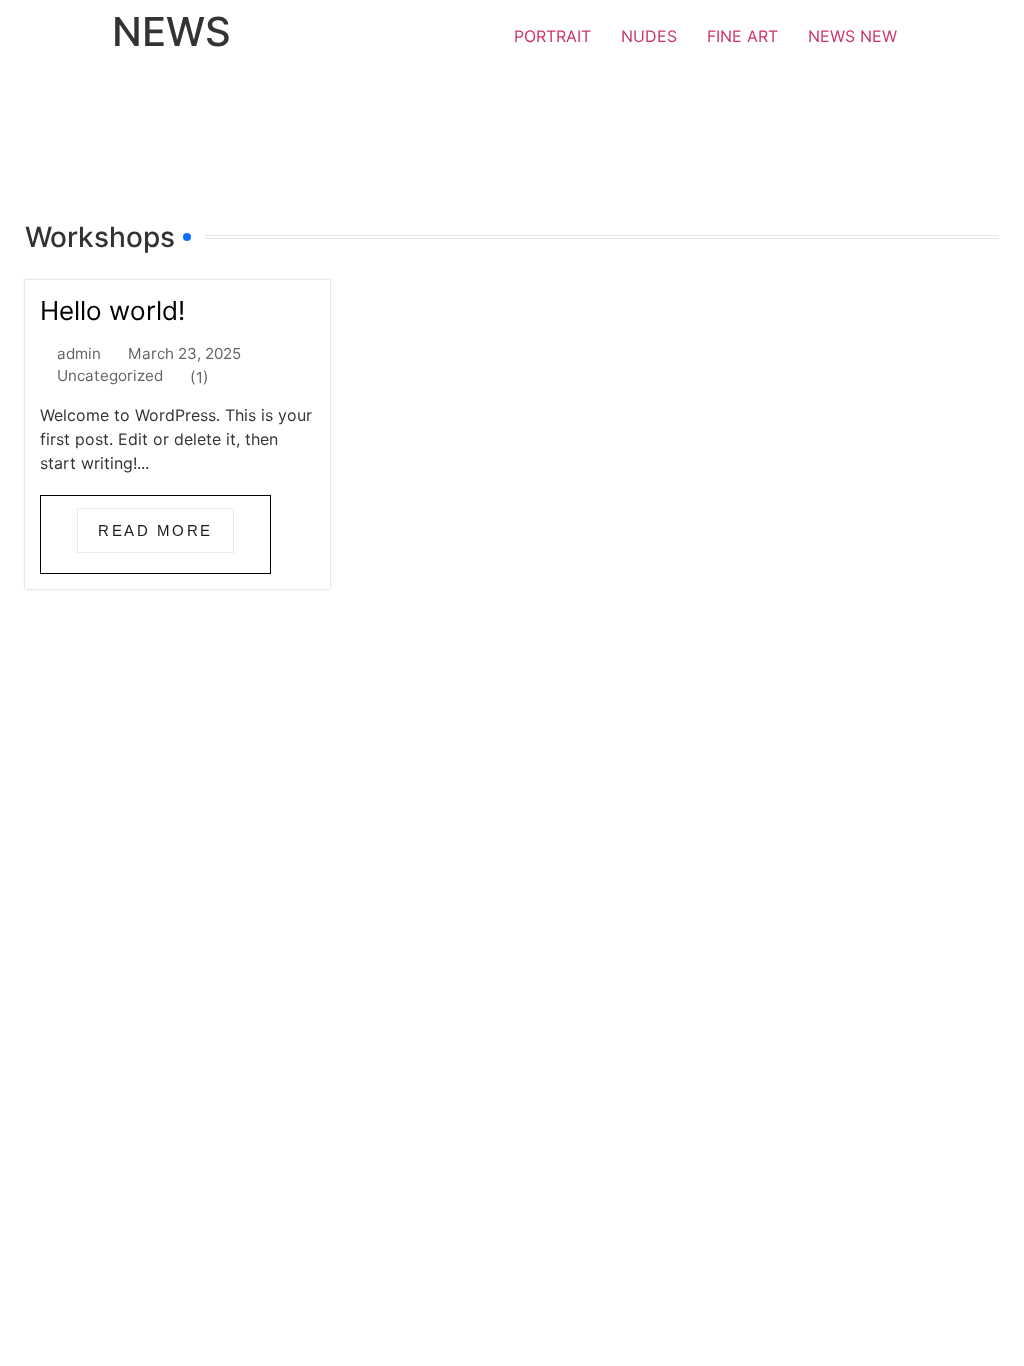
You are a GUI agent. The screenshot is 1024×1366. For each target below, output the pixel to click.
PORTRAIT (552, 36)
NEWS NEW (852, 36)
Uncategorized (110, 375)
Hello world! (112, 310)
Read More (155, 530)
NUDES (649, 36)
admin (79, 353)
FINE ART (742, 36)
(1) (199, 377)
